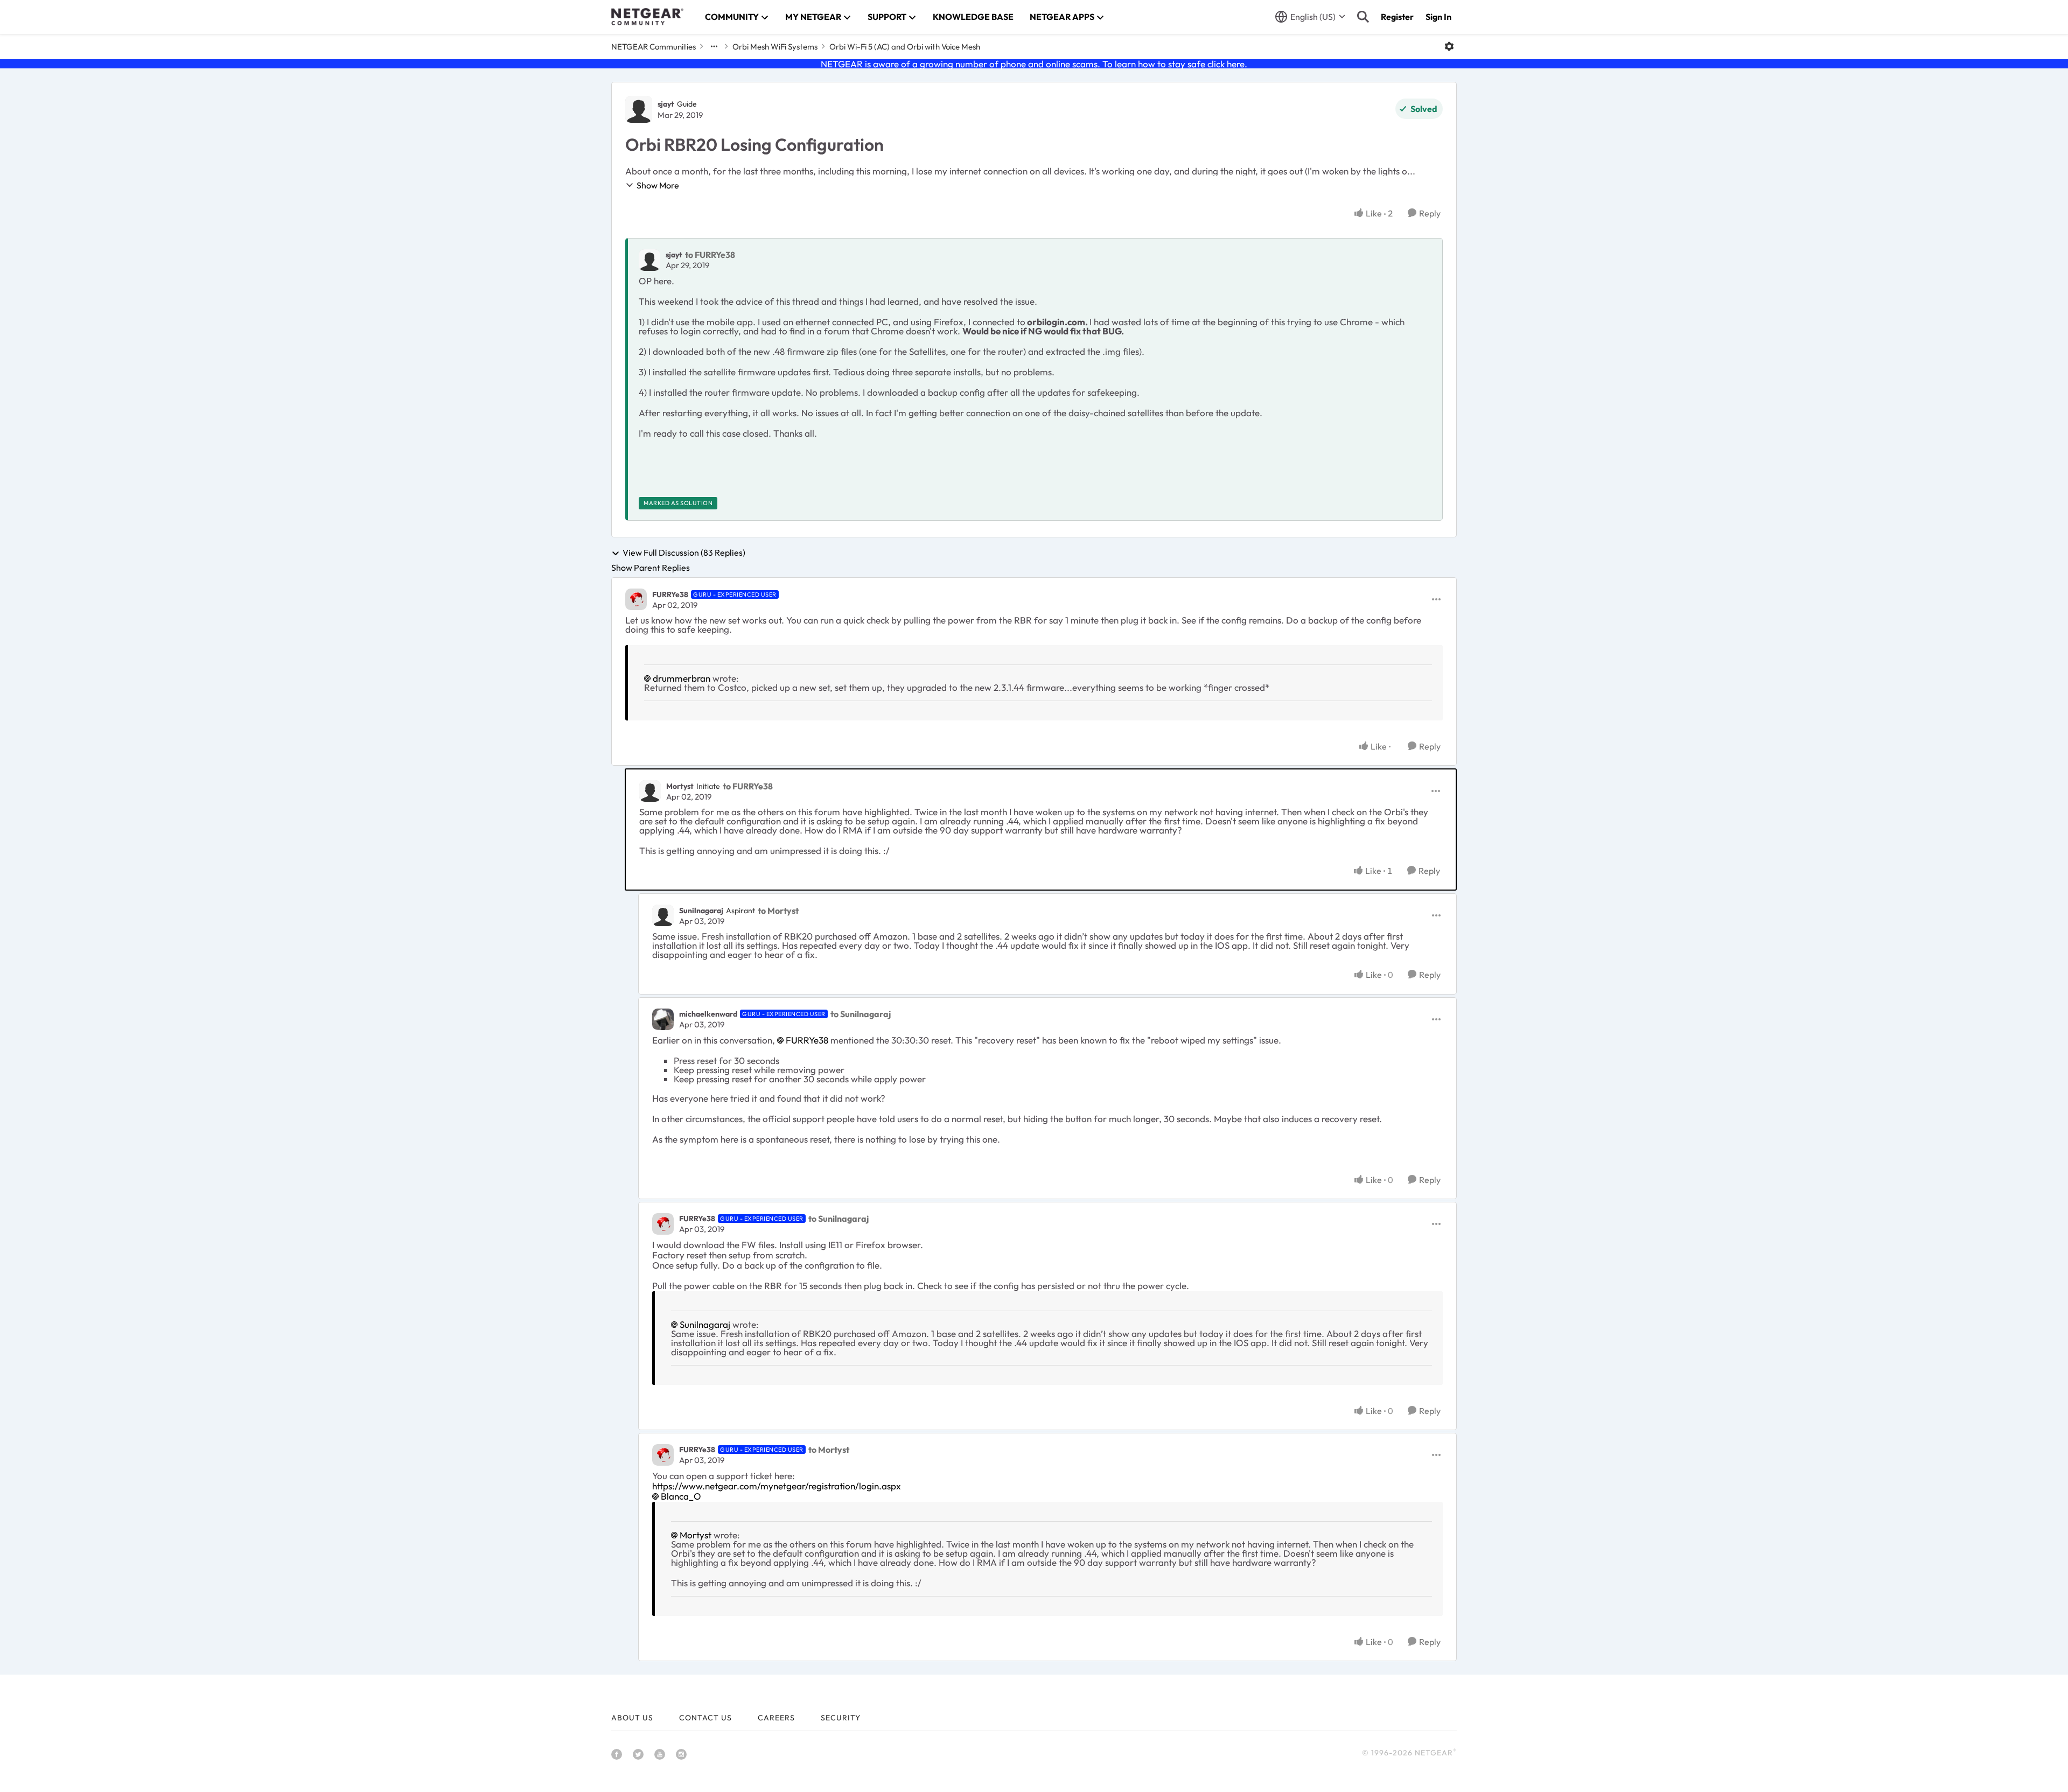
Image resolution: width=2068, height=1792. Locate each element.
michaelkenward (708, 1014)
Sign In (1438, 17)
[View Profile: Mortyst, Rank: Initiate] (650, 791)
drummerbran (682, 678)
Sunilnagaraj (701, 911)
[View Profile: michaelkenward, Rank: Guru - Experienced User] (663, 1019)
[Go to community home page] (647, 17)
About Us (632, 1718)
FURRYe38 (670, 594)
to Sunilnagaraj (861, 1014)
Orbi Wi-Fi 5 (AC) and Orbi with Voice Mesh (905, 47)
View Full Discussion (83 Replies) (684, 553)
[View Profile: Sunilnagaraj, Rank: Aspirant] (663, 915)
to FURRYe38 (710, 255)
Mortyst (680, 786)
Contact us (705, 1718)
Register (1397, 17)
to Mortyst (778, 911)
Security (841, 1718)
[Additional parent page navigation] (714, 46)
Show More (658, 185)
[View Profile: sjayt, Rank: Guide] (639, 109)
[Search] (1363, 17)
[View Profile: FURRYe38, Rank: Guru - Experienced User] (636, 599)
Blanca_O (681, 1496)
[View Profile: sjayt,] (649, 260)
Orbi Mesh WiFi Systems (775, 47)
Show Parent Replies (651, 568)
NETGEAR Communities (654, 47)
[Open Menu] (1449, 46)
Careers (776, 1718)
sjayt (666, 104)
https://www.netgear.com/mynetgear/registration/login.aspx (777, 1486)
